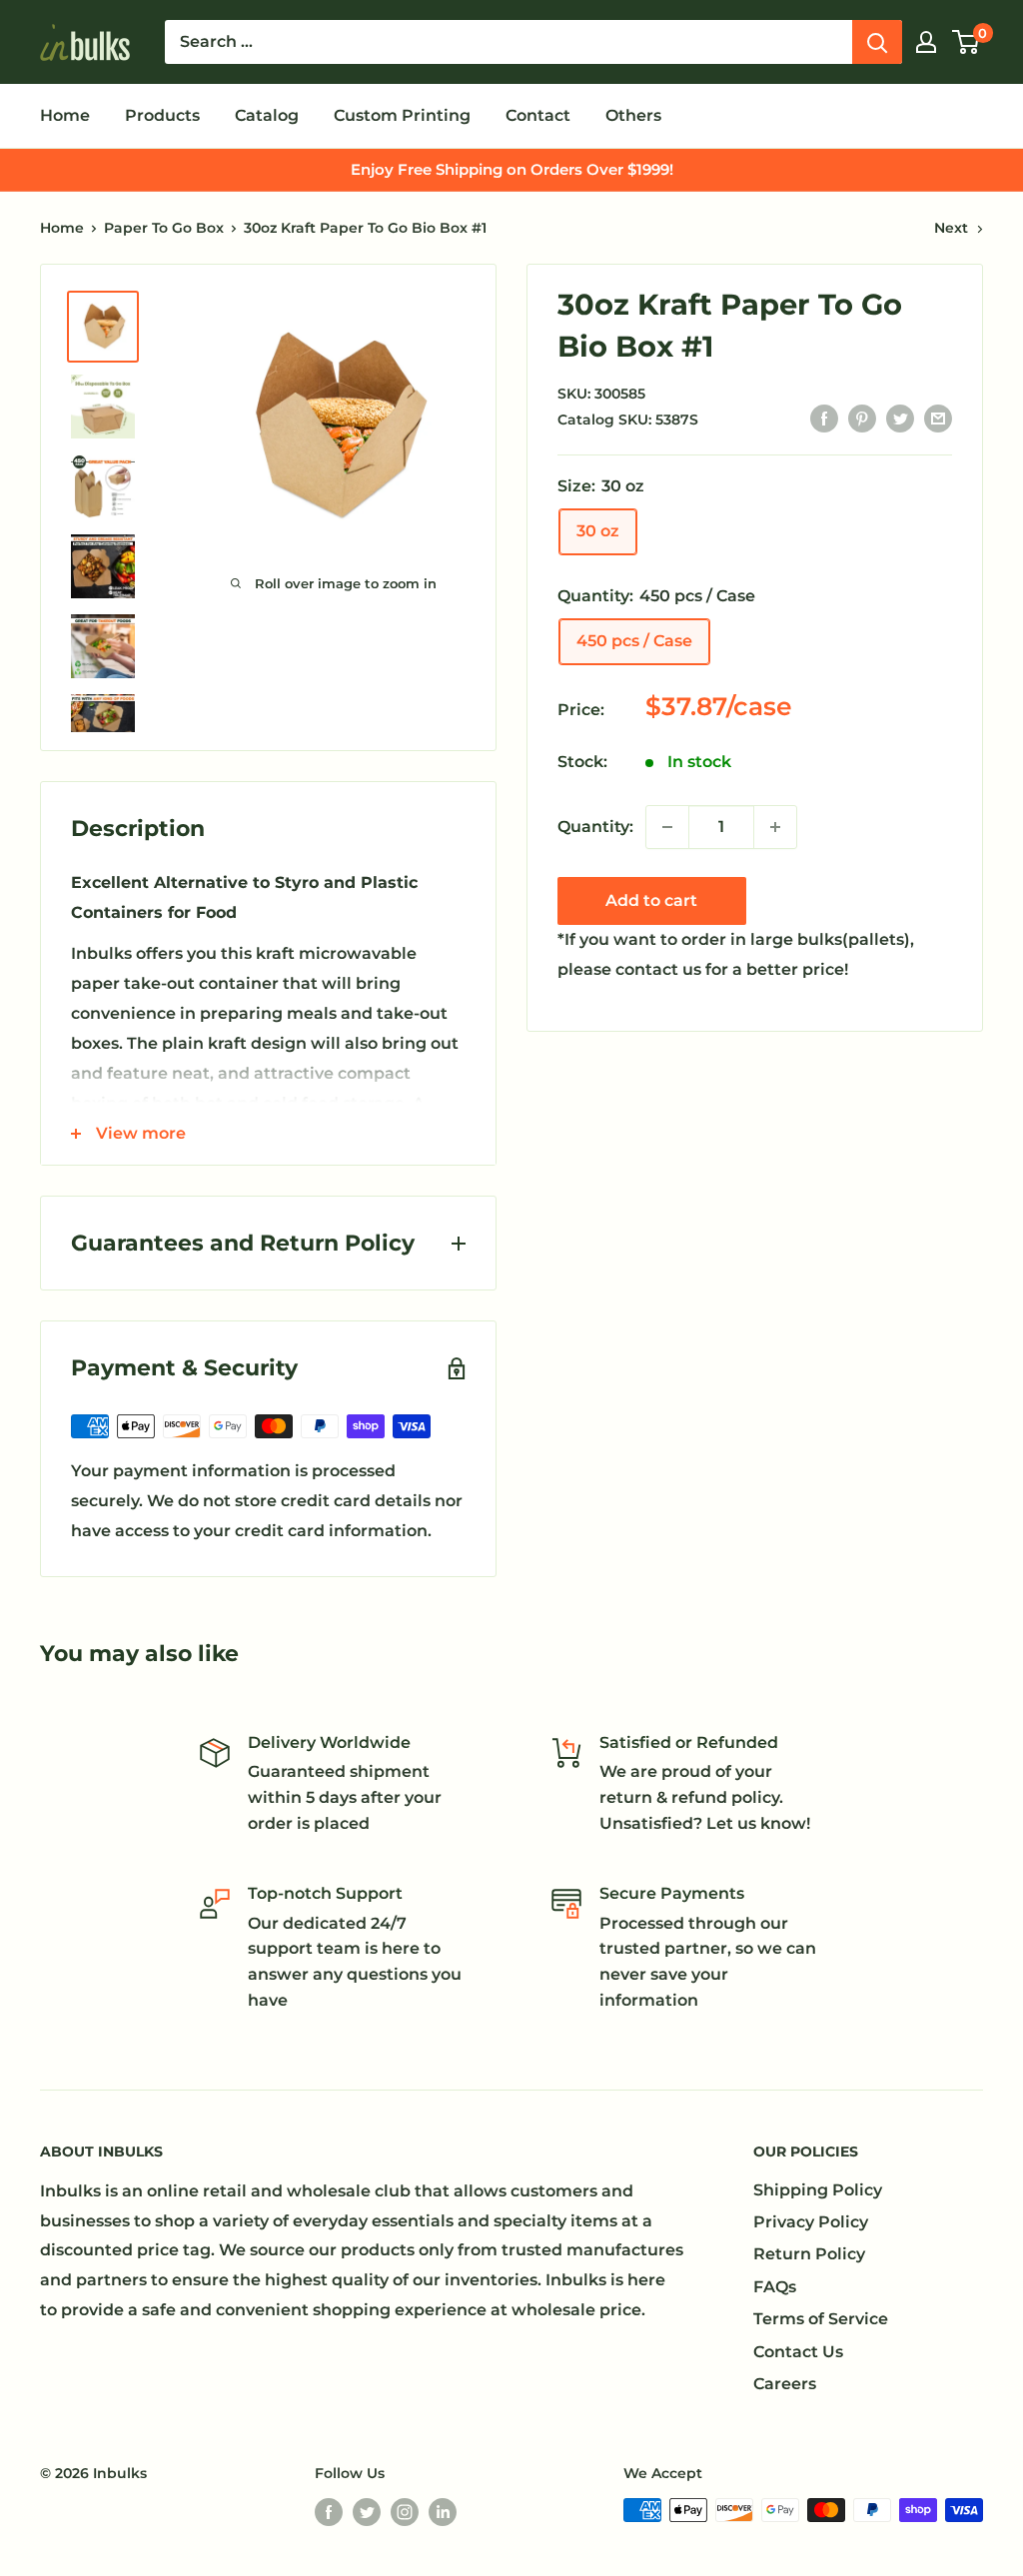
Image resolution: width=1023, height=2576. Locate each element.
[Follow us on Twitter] (367, 2512)
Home (65, 115)
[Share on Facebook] (824, 419)
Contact (538, 115)
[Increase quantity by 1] (775, 827)
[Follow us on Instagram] (405, 2512)
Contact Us (798, 2352)
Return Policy (809, 2254)
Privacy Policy (811, 2222)
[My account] (926, 42)
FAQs (775, 2287)
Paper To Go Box (164, 228)
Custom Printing (402, 115)
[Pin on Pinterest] (862, 419)
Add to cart (651, 900)
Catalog (267, 115)
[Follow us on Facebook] (329, 2512)
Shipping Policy (818, 2190)
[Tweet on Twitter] (900, 419)
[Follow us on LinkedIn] (443, 2512)
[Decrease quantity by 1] (667, 827)
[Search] (877, 42)
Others (633, 115)
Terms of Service (821, 2319)
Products (162, 115)
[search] (509, 42)
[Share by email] (938, 419)
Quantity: (595, 827)
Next (951, 228)
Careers (785, 2384)
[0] (967, 42)
